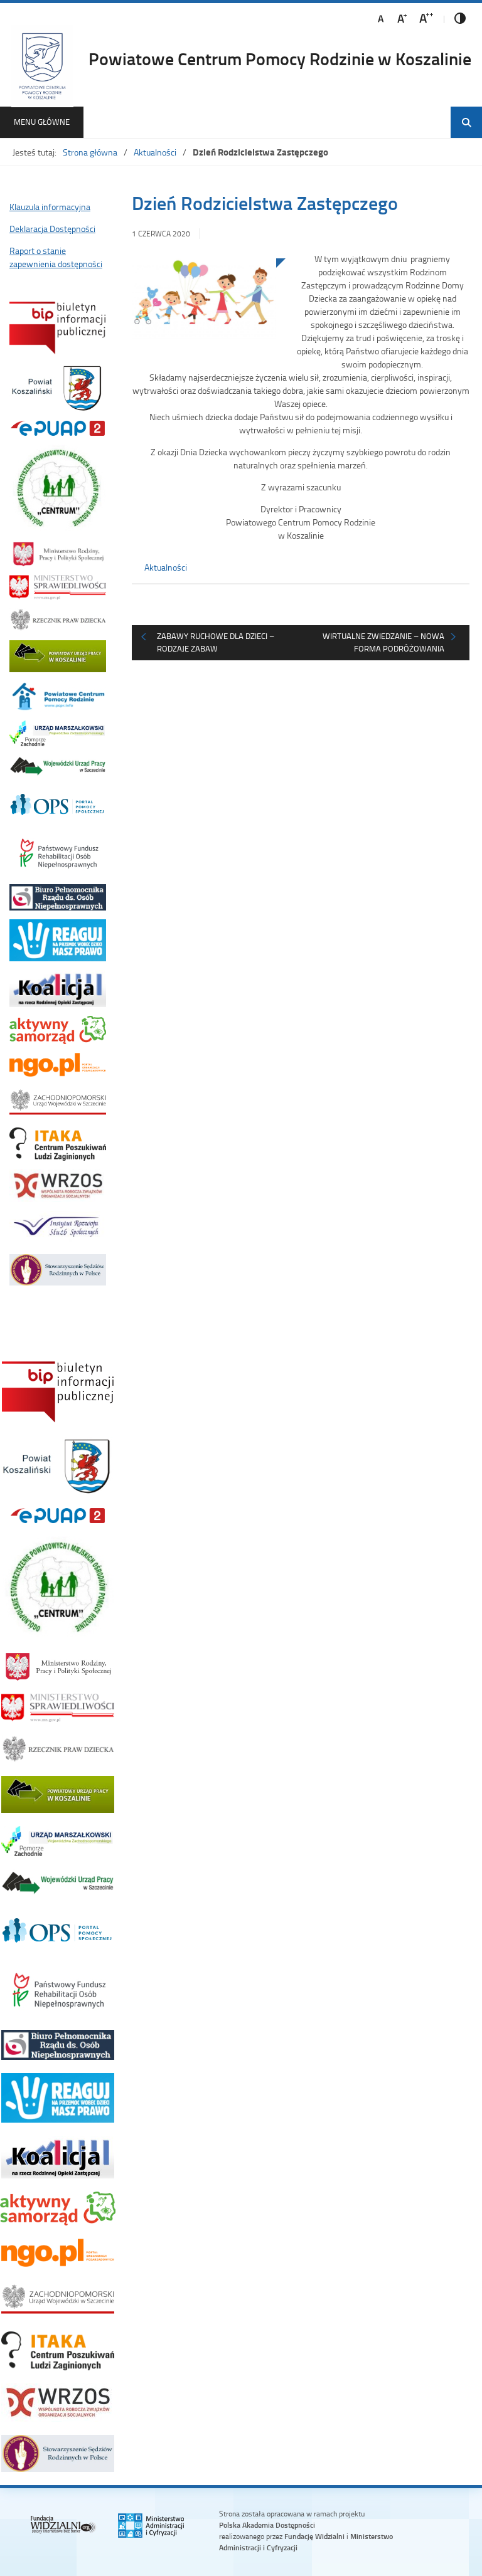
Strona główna (90, 152)
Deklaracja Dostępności (52, 229)
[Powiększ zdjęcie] (204, 305)
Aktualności (155, 152)
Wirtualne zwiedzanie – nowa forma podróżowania (383, 642)
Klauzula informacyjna (50, 207)
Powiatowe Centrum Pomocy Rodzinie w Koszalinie (280, 58)
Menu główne (42, 122)
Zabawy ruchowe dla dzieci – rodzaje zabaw (216, 642)
